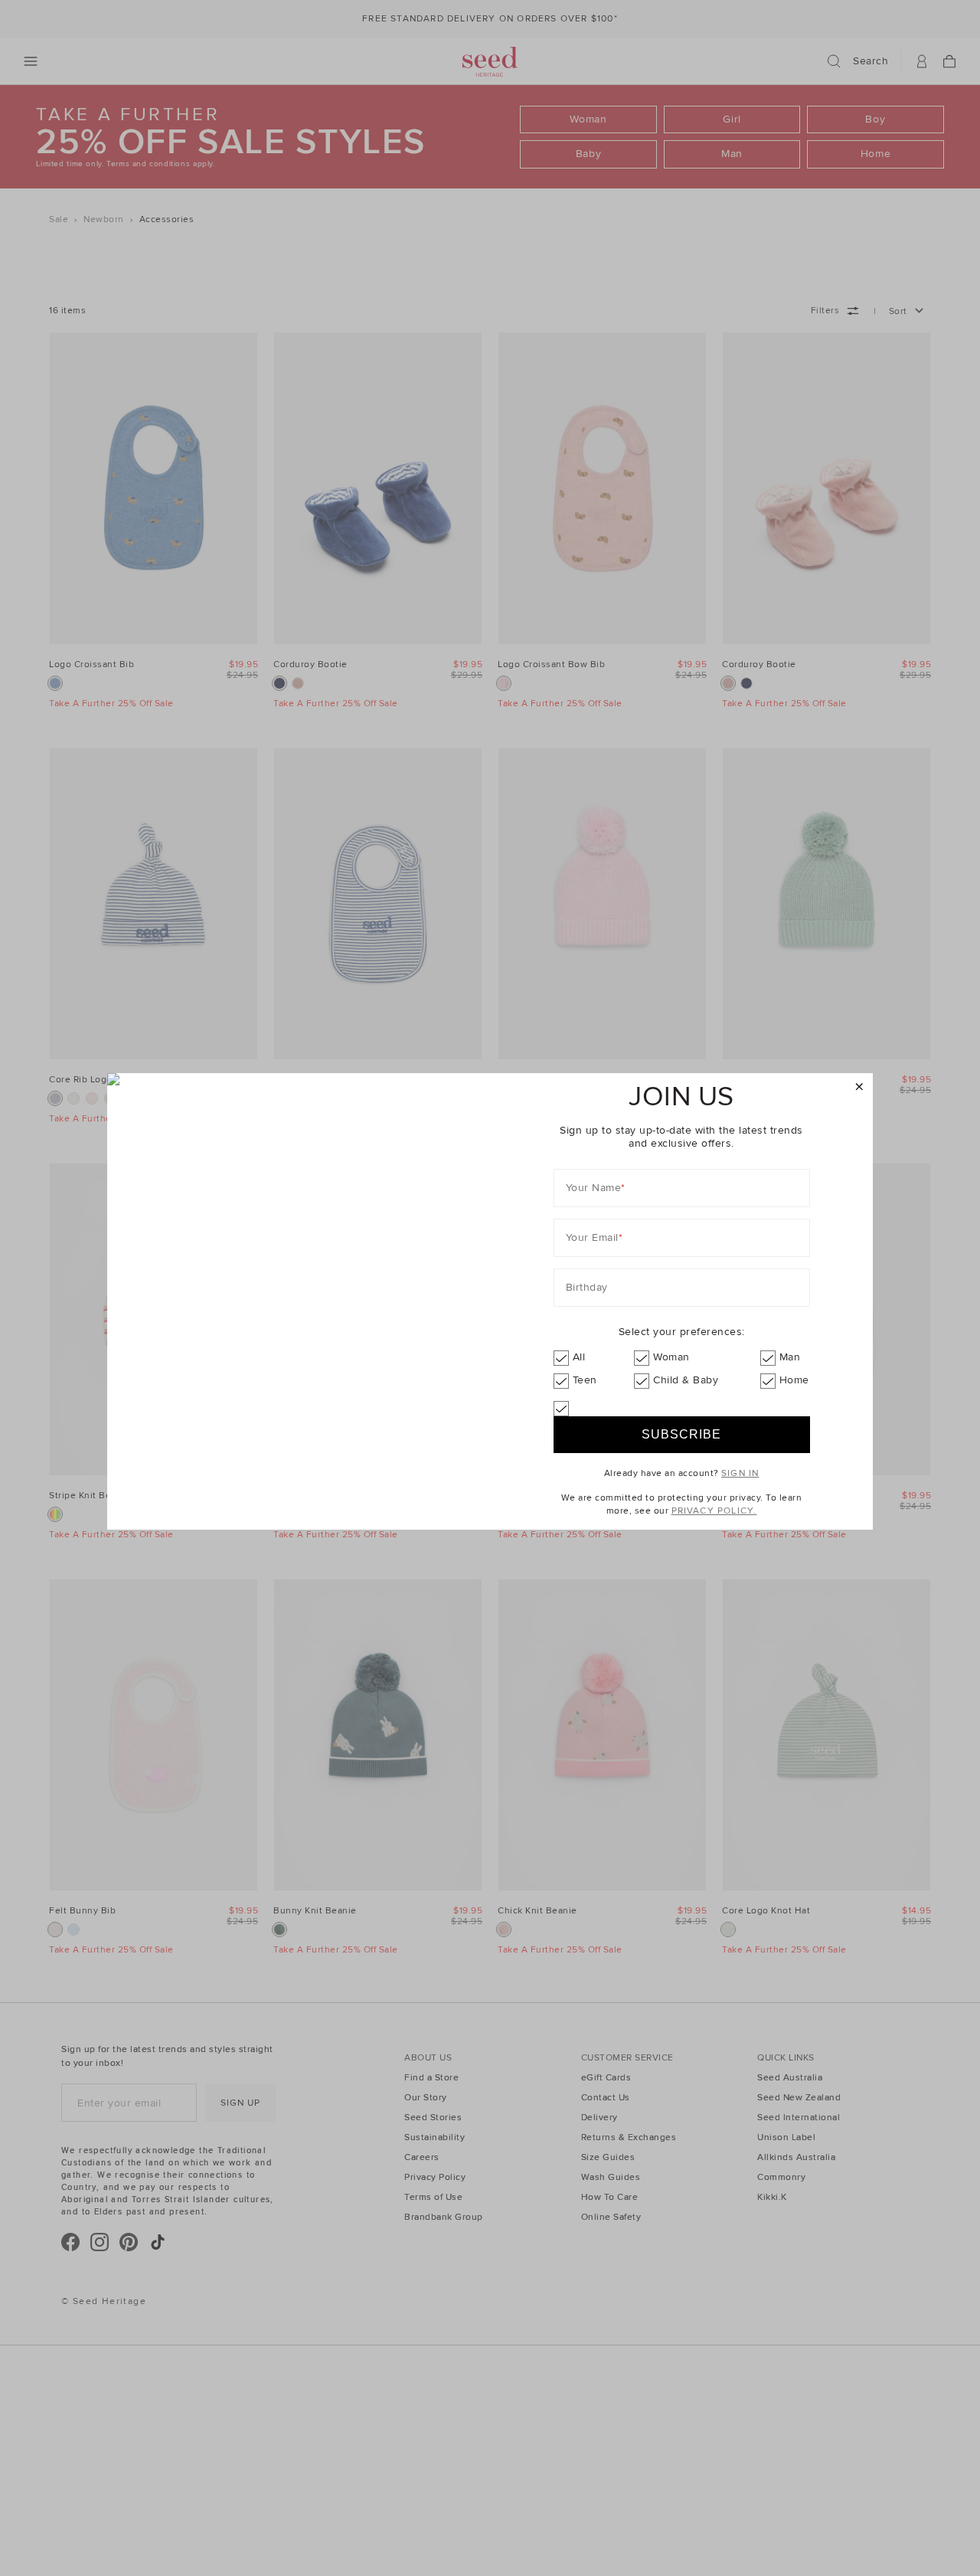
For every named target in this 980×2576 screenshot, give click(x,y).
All (579, 1357)
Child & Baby (686, 1380)
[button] (859, 1087)
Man (790, 1357)
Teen (585, 1380)
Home (794, 1380)
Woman (671, 1357)
